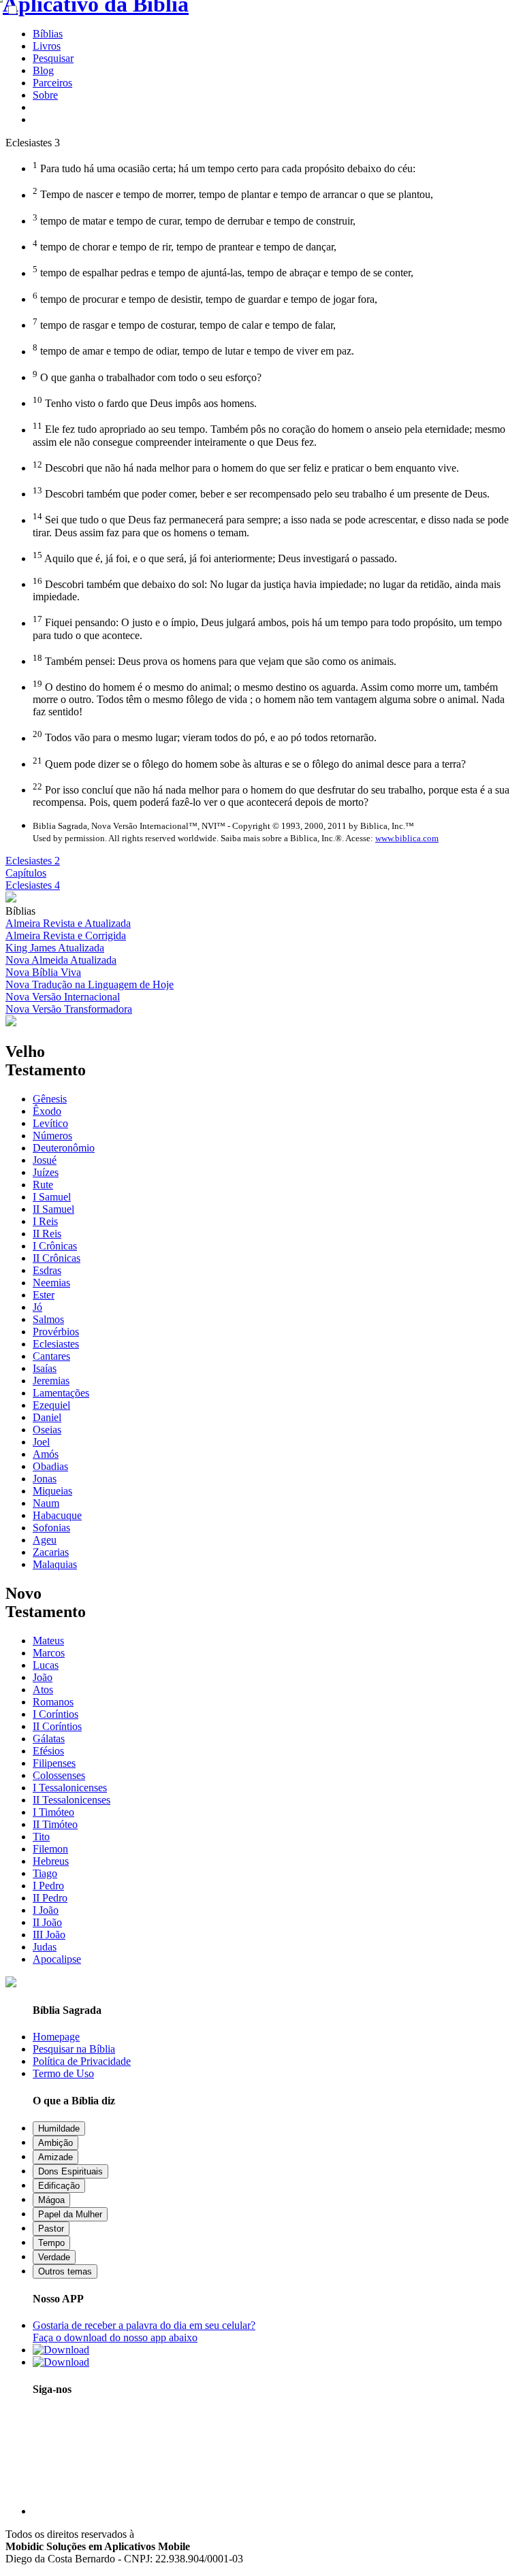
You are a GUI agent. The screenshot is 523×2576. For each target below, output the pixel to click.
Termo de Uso (63, 2073)
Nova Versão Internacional (63, 997)
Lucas (46, 1665)
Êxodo (47, 1111)
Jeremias (51, 1381)
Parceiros (52, 83)
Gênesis (50, 1099)
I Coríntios (56, 1714)
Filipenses (54, 1763)
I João (46, 1910)
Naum (46, 1503)
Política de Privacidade (82, 2061)
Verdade (54, 2257)
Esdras (47, 1270)
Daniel (47, 1417)
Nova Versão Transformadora (69, 1009)
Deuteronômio (64, 1148)
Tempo (51, 2243)
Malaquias (55, 1564)
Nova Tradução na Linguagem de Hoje (90, 984)
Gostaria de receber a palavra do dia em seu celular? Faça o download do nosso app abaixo (144, 2331)
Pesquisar (53, 58)
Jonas (45, 1479)
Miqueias (52, 1491)
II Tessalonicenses (72, 1800)
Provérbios (56, 1332)
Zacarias (51, 1552)
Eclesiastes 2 (33, 861)
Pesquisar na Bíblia (74, 2049)
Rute (43, 1185)
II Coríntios (57, 1726)
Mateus (48, 1641)
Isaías (45, 1368)
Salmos (48, 1319)
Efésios (48, 1751)
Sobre (45, 95)
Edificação (59, 2186)
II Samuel (53, 1209)
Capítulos (26, 873)
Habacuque (57, 1515)
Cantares (51, 1356)
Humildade (59, 2129)
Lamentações (61, 1393)
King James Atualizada (55, 948)
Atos (43, 1690)
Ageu (45, 1540)
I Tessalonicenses (70, 1788)
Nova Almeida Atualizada (61, 960)
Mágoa (51, 2200)
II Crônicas (57, 1258)
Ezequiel (51, 1405)
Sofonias (51, 1528)
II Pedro (50, 1898)
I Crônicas (55, 1246)
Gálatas (49, 1739)
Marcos (49, 1653)
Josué (45, 1160)
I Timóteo (53, 1812)
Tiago (45, 1873)
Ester (44, 1295)
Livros (47, 46)
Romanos (53, 1702)
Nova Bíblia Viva (43, 972)
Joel (41, 1442)
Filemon (50, 1849)
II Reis (47, 1234)
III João (49, 1935)
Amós (46, 1454)
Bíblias (48, 34)
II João (47, 1922)
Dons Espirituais (70, 2171)
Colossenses (59, 1775)
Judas (45, 1947)
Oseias (47, 1430)
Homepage (56, 2037)
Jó (37, 1307)
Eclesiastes (56, 1344)
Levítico (50, 1123)
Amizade (56, 2157)
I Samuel (52, 1197)
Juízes (46, 1172)
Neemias (51, 1283)
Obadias (50, 1466)
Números (52, 1136)
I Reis (45, 1221)
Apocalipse (57, 1959)
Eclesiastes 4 (33, 885)
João (43, 1677)
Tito (41, 1837)
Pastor (51, 2229)
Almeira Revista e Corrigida (66, 935)
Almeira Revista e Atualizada (68, 923)
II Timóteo (55, 1824)
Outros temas (65, 2271)
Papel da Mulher (70, 2214)
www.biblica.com (407, 838)
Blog (43, 70)
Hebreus (51, 1861)
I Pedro (48, 1886)
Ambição (56, 2143)
